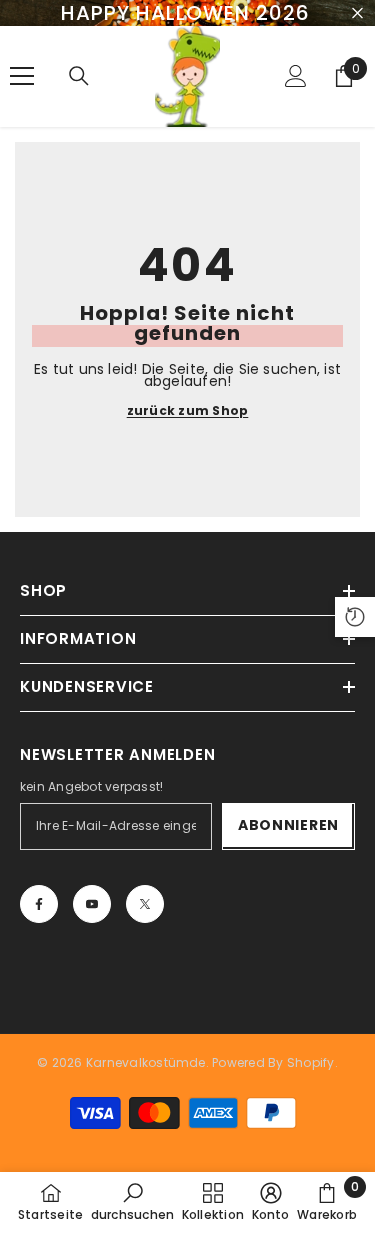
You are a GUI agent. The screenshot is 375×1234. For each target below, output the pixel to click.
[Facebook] (39, 904)
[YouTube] (92, 904)
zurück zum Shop (188, 411)
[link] (133, 1202)
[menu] (22, 76)
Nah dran (357, 13)
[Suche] (79, 76)
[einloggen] (296, 76)
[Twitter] (145, 904)
